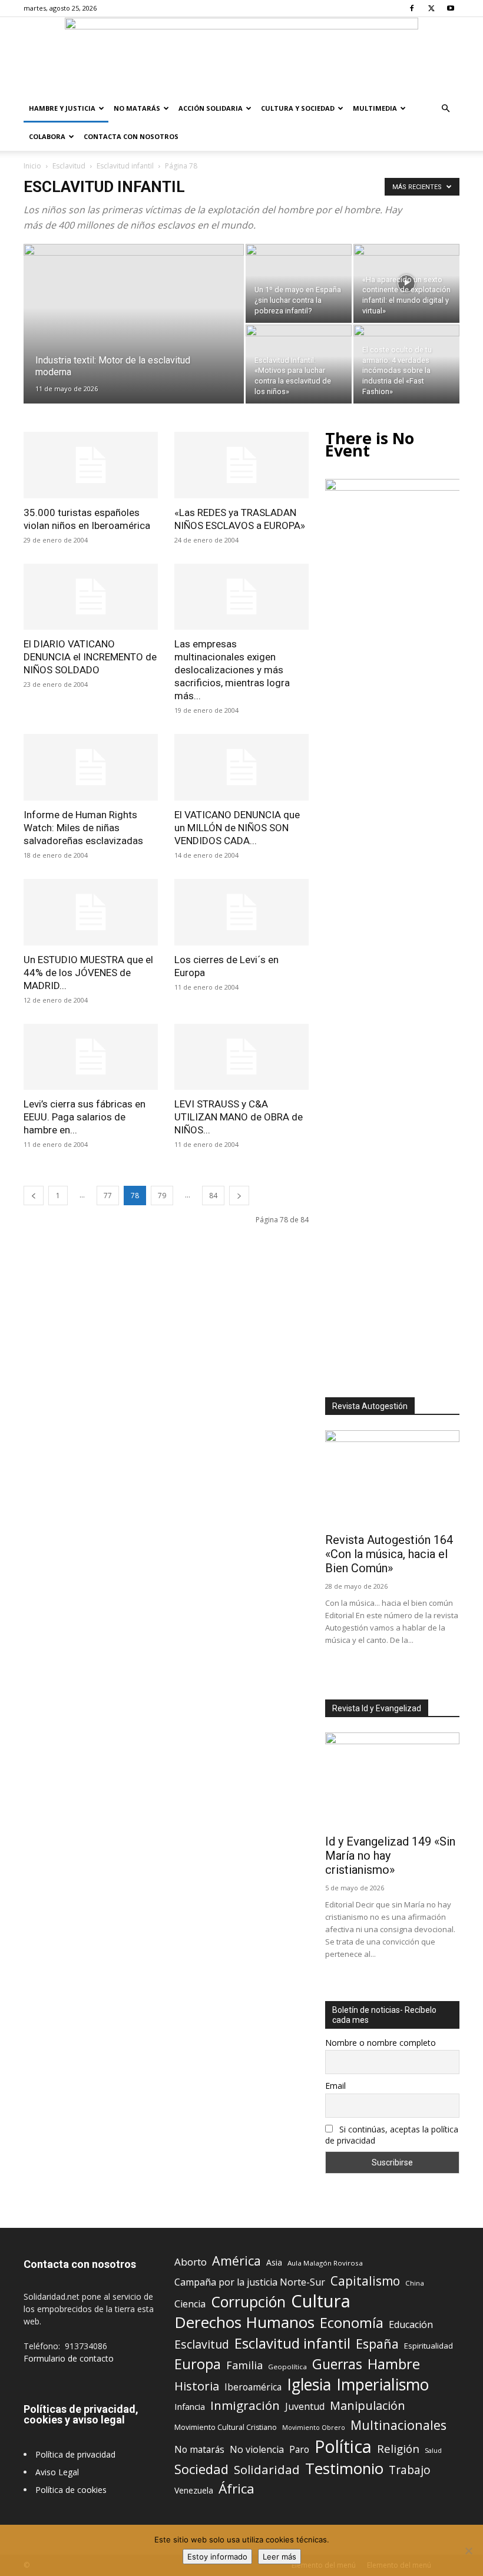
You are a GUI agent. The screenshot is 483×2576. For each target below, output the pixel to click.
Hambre (394, 2364)
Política (343, 2446)
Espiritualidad (429, 2346)
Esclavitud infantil (125, 166)
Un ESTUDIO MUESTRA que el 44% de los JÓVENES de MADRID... (88, 973)
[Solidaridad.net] (241, 56)
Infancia (190, 2406)
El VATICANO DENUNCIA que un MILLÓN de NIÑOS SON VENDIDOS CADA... (237, 828)
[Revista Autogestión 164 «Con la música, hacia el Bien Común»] (392, 1479)
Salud (433, 2450)
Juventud (305, 2407)
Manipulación (368, 2405)
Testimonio (344, 2468)
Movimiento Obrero (314, 2428)
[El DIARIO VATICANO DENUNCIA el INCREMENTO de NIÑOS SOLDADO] (91, 597)
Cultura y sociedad (298, 108)
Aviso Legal (57, 2472)
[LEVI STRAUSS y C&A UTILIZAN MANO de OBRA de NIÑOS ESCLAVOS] (241, 1057)
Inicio (32, 166)
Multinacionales (398, 2425)
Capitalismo (365, 2281)
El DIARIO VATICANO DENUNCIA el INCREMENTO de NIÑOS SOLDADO (90, 657)
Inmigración (245, 2405)
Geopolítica (287, 2367)
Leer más (279, 2557)
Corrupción (248, 2302)
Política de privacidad (75, 2454)
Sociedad (201, 2469)
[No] (468, 2551)
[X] (431, 8)
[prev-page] (34, 1196)
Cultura (321, 2301)
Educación (411, 2325)
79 (162, 1196)
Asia (274, 2262)
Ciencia (190, 2304)
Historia (197, 2386)
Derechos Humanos (244, 2322)
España (377, 2344)
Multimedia (375, 108)
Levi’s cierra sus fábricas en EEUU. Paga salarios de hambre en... (85, 1117)
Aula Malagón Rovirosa (325, 2263)
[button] (445, 109)
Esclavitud (69, 166)
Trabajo (410, 2470)
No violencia (257, 2450)
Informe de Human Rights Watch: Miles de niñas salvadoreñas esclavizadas (83, 828)
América (236, 2261)
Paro (299, 2450)
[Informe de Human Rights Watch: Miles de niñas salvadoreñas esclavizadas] (91, 767)
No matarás (199, 2450)
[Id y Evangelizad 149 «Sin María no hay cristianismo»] (392, 1781)
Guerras (337, 2364)
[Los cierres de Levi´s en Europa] (241, 912)
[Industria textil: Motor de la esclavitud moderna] (134, 339)
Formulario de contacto (69, 2358)
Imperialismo (383, 2385)
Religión (398, 2448)
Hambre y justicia (62, 108)
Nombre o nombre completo (381, 2043)
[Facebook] (412, 8)
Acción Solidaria (211, 108)
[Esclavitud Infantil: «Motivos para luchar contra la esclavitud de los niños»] (299, 364)
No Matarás (137, 108)
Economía (352, 2323)
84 (213, 1196)
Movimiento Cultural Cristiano (226, 2427)
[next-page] (239, 1196)
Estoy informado (217, 2557)
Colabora (47, 136)
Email (335, 2086)
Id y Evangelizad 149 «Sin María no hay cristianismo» (390, 1856)
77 (108, 1196)
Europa (198, 2364)
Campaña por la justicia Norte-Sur (250, 2282)
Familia (244, 2365)
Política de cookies (71, 2490)
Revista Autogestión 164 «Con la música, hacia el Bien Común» (389, 1554)
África (236, 2489)
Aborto (191, 2262)
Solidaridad (267, 2470)
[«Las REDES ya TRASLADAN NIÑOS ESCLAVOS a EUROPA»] (241, 465)
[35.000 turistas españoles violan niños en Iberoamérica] (91, 465)
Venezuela (194, 2490)
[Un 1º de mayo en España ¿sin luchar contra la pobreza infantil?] (299, 283)
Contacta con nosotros (131, 136)
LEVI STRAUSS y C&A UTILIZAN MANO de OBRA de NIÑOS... (239, 1117)
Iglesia (309, 2385)
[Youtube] (451, 8)
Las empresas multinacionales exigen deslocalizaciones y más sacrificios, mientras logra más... (232, 670)
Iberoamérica (253, 2387)
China (415, 2283)
